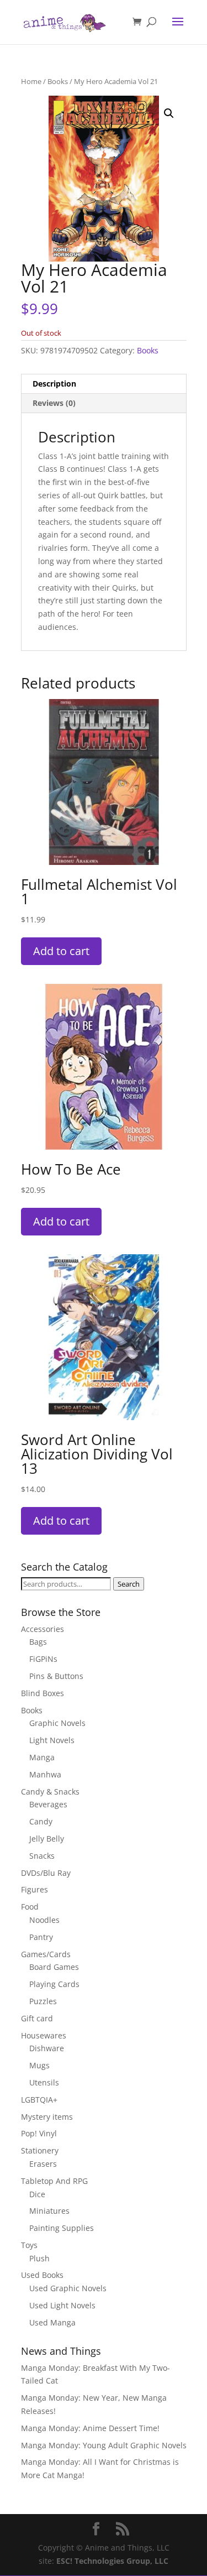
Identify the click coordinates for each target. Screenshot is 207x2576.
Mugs (39, 2065)
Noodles (44, 1920)
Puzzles (43, 2001)
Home (31, 81)
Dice (37, 2194)
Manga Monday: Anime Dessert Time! (90, 2428)
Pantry (41, 1937)
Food (30, 1907)
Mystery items (47, 2117)
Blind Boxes (43, 1693)
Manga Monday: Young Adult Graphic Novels (104, 2445)
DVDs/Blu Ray (46, 1873)
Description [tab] (54, 384)
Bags (38, 1642)
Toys (29, 2245)
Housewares (44, 2035)
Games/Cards (46, 1954)
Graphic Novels (57, 1723)
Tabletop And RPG (54, 2181)
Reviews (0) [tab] (54, 403)
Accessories (43, 1629)
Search (129, 1584)
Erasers (43, 2164)
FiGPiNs (43, 1659)
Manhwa (45, 1774)
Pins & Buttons (56, 1676)
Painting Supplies (62, 2228)
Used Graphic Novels (68, 2288)
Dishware (47, 2048)
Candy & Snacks (50, 1792)
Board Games (54, 1967)
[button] (169, 113)
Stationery (40, 2150)
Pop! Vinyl (39, 2133)
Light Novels (52, 1740)
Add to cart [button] (61, 951)
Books (58, 81)
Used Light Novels (62, 2305)
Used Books (42, 2275)
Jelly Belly (47, 1839)
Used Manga (52, 2322)
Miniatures (49, 2211)
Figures (34, 1889)
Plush (39, 2258)
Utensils (44, 2082)
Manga (42, 1757)
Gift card (37, 2018)
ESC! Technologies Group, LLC (112, 2561)
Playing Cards (54, 1984)
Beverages (48, 1804)
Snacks (42, 1856)
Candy (41, 1821)
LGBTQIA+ (39, 2100)
